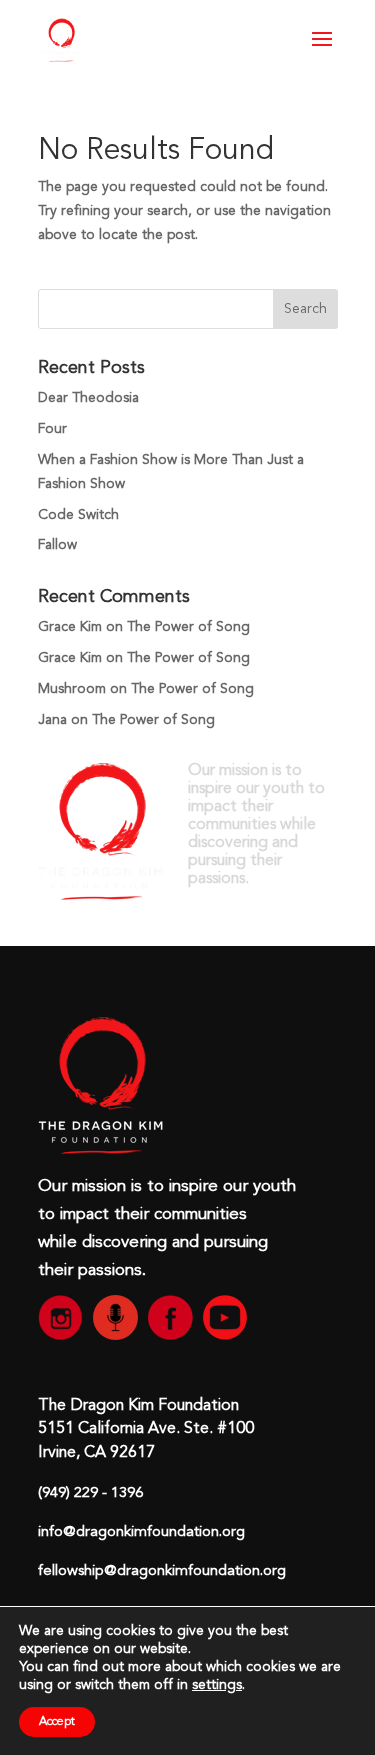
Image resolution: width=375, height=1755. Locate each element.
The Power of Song (188, 627)
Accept (57, 1722)
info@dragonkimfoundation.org (141, 1532)
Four (52, 429)
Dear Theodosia (88, 398)
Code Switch (78, 515)
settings (217, 1685)
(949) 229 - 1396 (90, 1493)
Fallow (57, 545)
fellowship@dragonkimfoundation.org (162, 1571)
